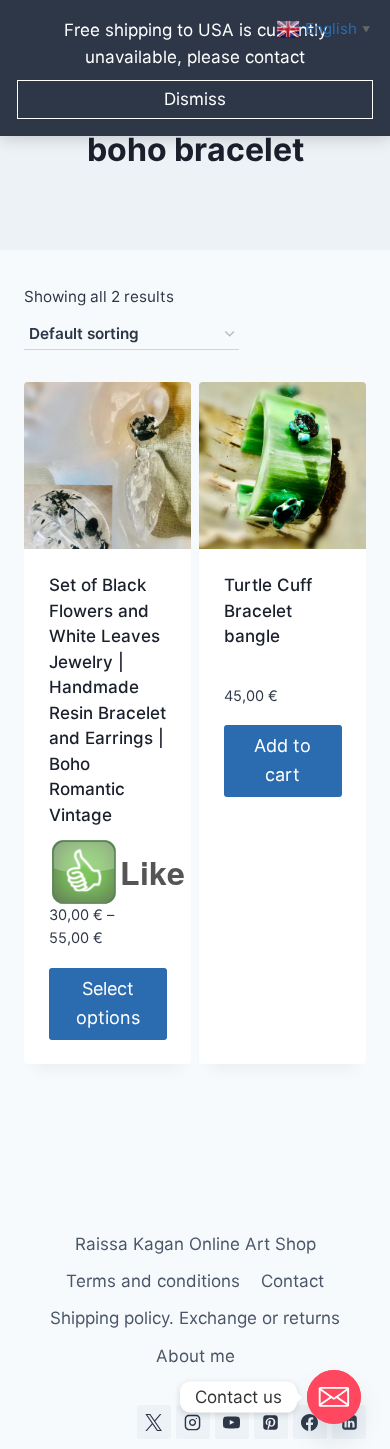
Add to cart (282, 760)
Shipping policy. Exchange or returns (195, 1318)
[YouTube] (232, 1422)
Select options (108, 1003)
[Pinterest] (271, 1422)
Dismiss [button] (195, 99)
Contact (292, 1281)
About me (195, 1356)
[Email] (334, 1397)
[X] (154, 1422)
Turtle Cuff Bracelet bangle (268, 610)
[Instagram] (193, 1422)
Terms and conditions (153, 1281)
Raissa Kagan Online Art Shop (195, 1244)
